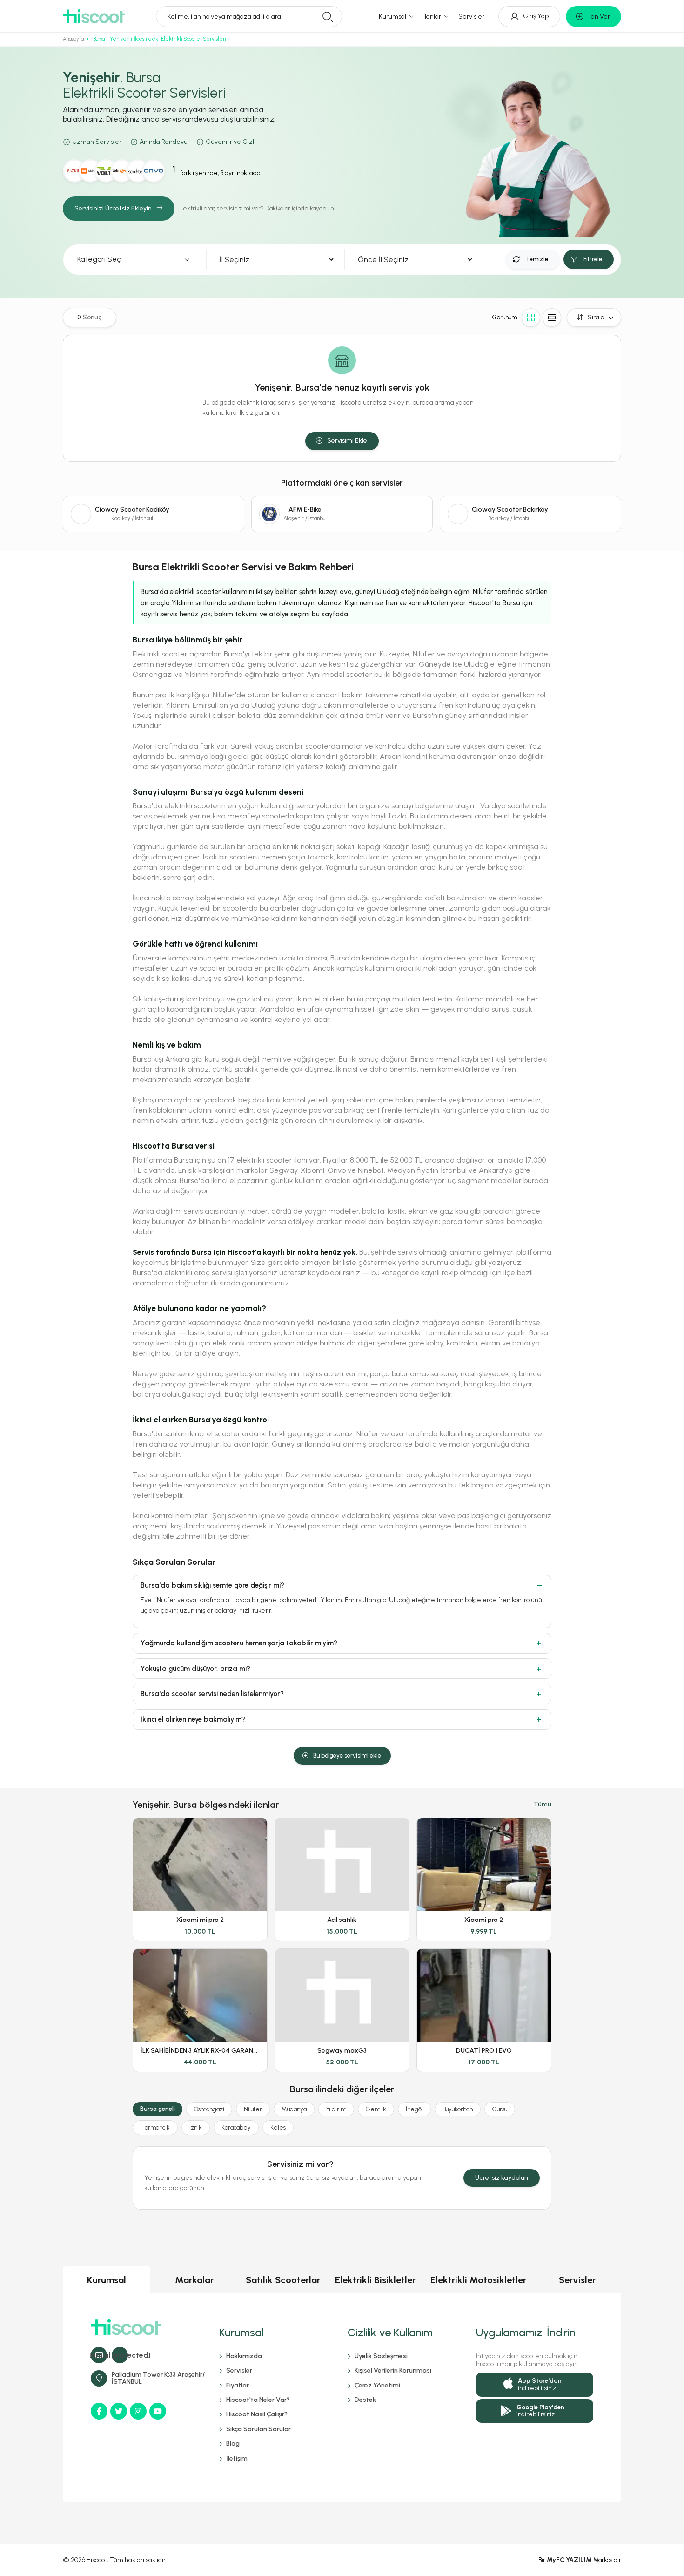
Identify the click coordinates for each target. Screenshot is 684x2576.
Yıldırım (336, 2109)
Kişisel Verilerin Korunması (393, 2370)
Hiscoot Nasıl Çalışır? (257, 2414)
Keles (278, 2127)
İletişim (237, 2458)
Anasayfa (73, 39)
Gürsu (500, 2109)
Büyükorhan (458, 2109)
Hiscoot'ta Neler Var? (258, 2400)
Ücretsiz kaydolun (502, 2178)
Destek (365, 2400)
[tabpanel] (342, 2398)
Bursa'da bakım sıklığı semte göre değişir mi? (212, 1585)
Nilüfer (253, 2109)
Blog (233, 2444)
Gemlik (376, 2109)
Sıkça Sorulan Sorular (258, 2429)
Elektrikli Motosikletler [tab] (478, 2280)
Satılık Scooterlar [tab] (283, 2280)
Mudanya (294, 2109)
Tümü (543, 1804)
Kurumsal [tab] (107, 2280)
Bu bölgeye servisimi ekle (347, 1755)
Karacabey (236, 2127)
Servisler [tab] (577, 2280)
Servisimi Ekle (347, 441)
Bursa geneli (158, 2109)
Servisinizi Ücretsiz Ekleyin (113, 208)
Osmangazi (209, 2109)
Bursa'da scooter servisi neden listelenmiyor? (212, 1694)
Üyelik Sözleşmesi (381, 2356)
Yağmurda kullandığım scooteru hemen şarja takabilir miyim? (239, 1643)
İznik (196, 2127)
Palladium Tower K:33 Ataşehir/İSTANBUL (158, 2378)
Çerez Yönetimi (377, 2385)
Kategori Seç (99, 259)
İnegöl (414, 2109)
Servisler (471, 17)
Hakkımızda (244, 2356)
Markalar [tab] (194, 2280)
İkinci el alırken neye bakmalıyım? (193, 1719)
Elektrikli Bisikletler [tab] (375, 2280)
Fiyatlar (238, 2385)
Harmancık (155, 2127)
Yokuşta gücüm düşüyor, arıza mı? (195, 1669)
